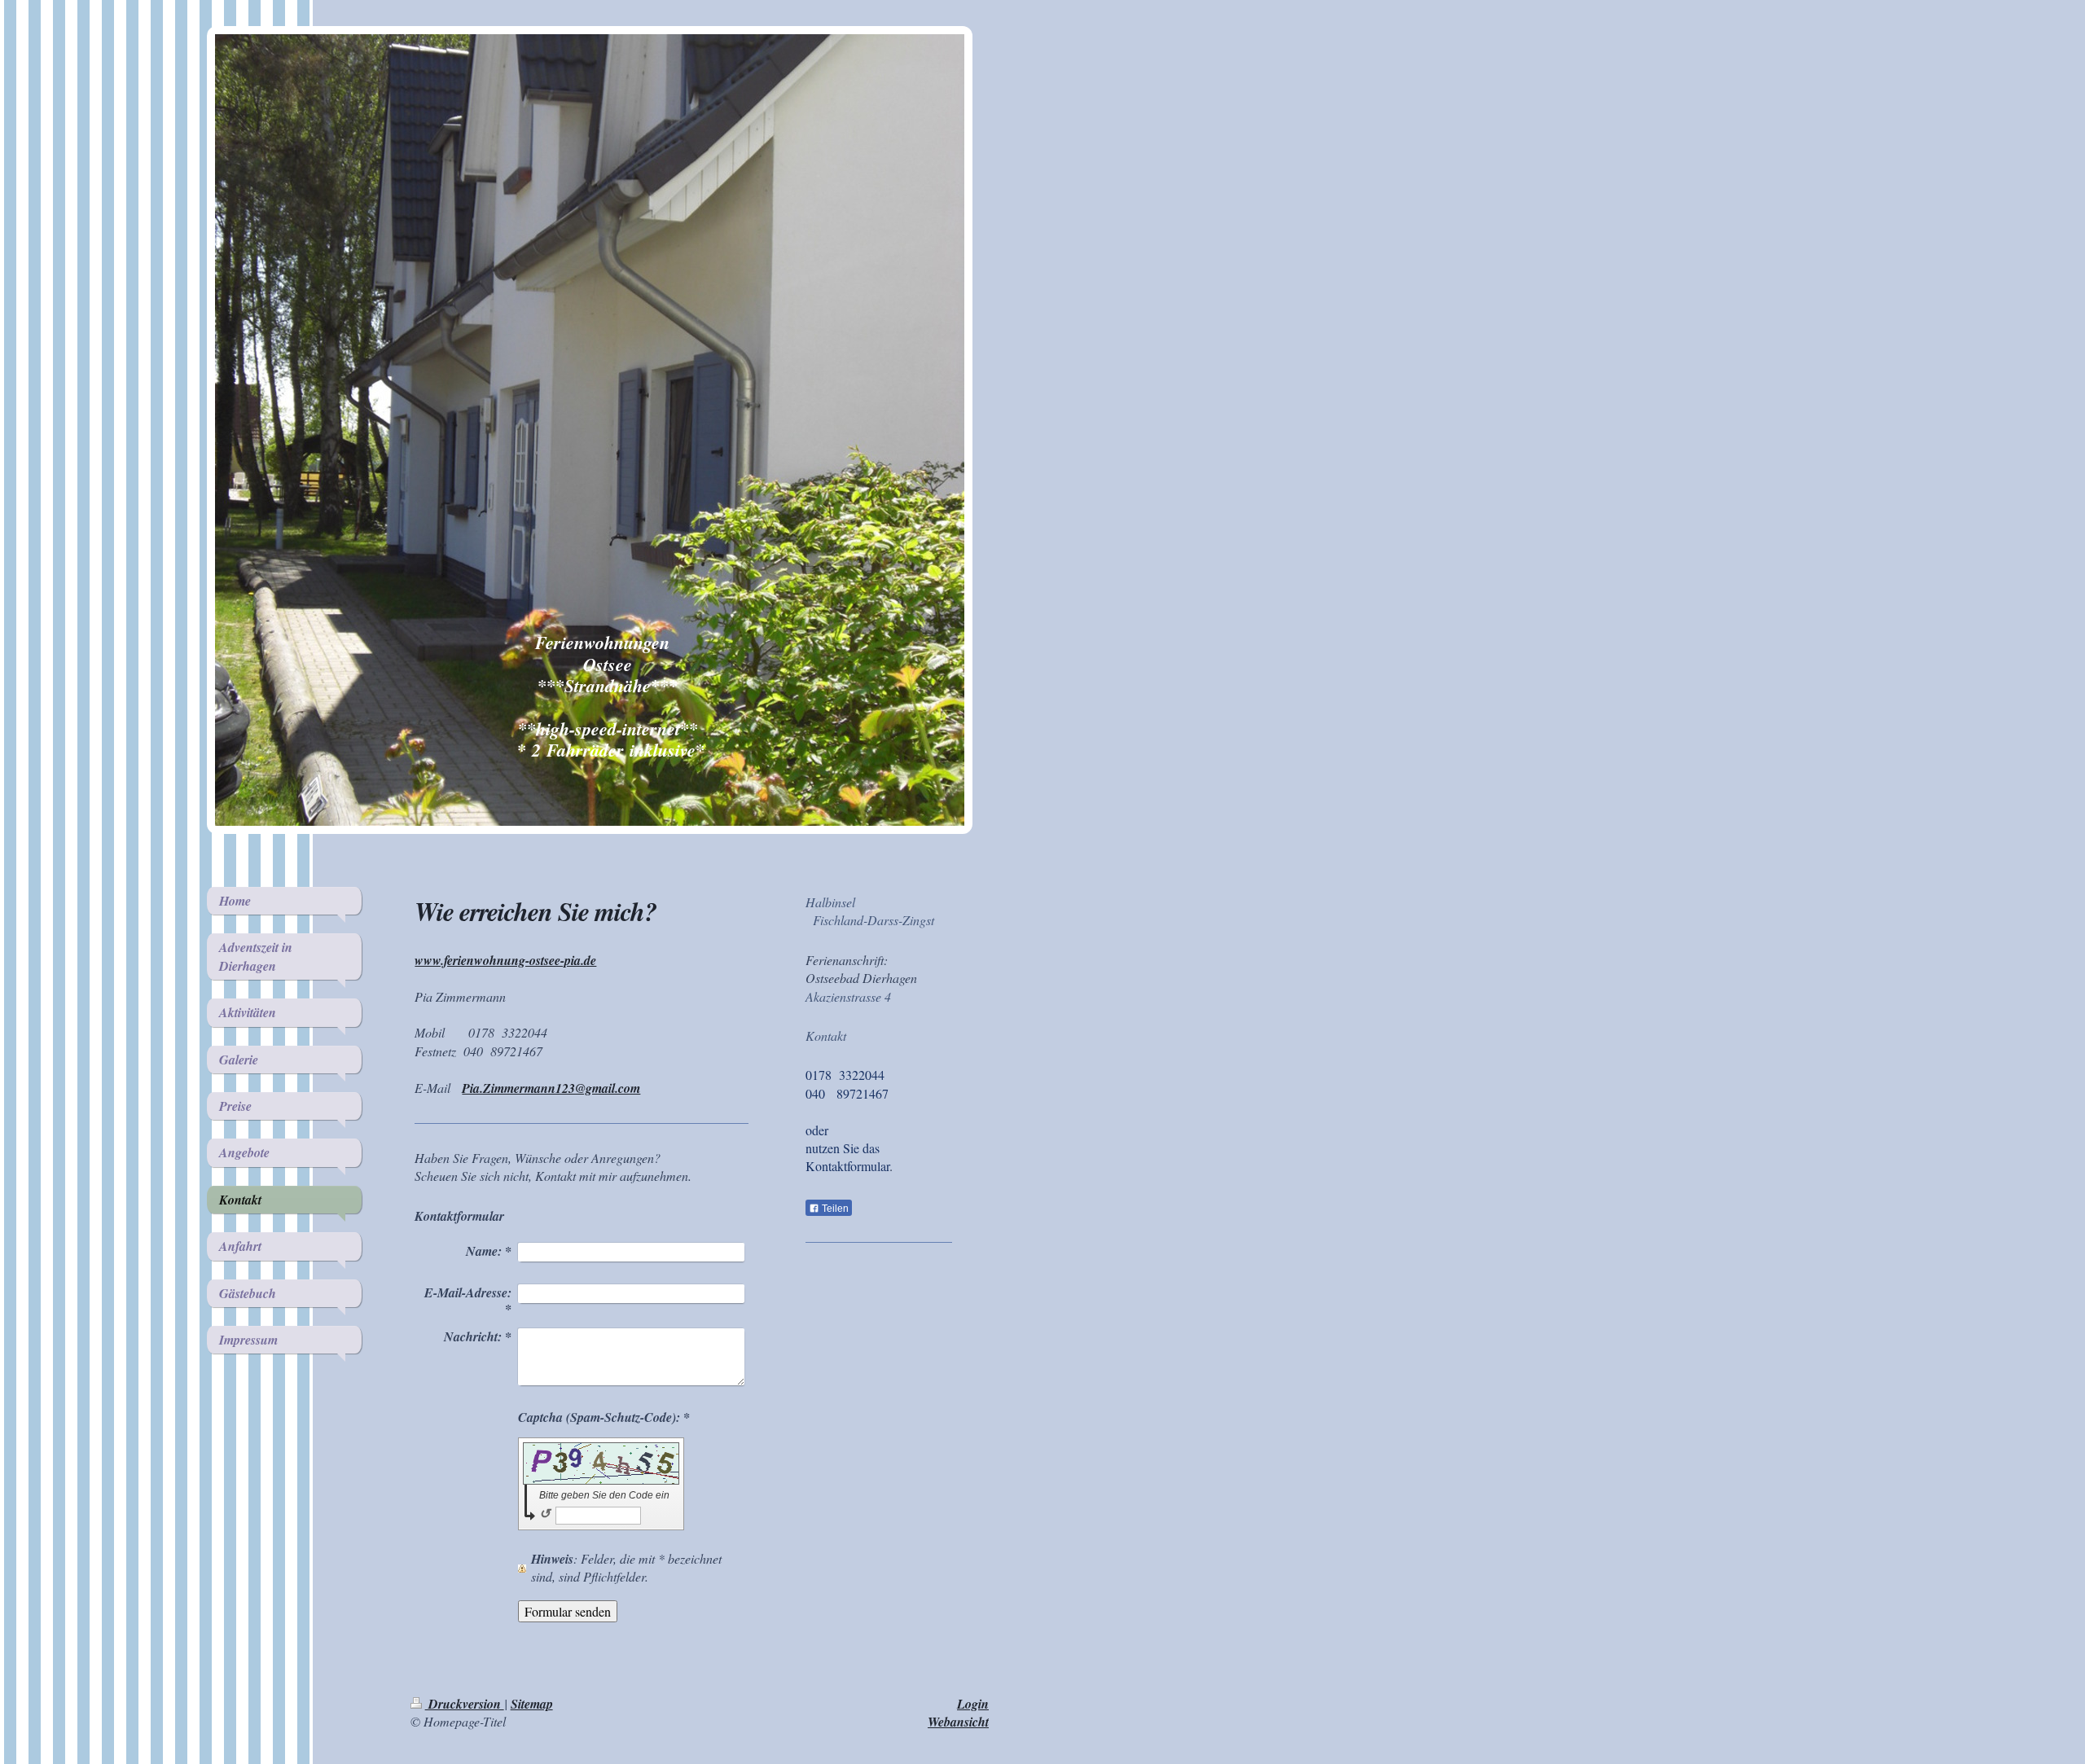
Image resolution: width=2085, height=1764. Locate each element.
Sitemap (532, 1704)
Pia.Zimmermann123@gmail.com (551, 1088)
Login (973, 1704)
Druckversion (465, 1704)
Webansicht (958, 1722)
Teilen (834, 1209)
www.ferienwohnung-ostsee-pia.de (505, 960)
